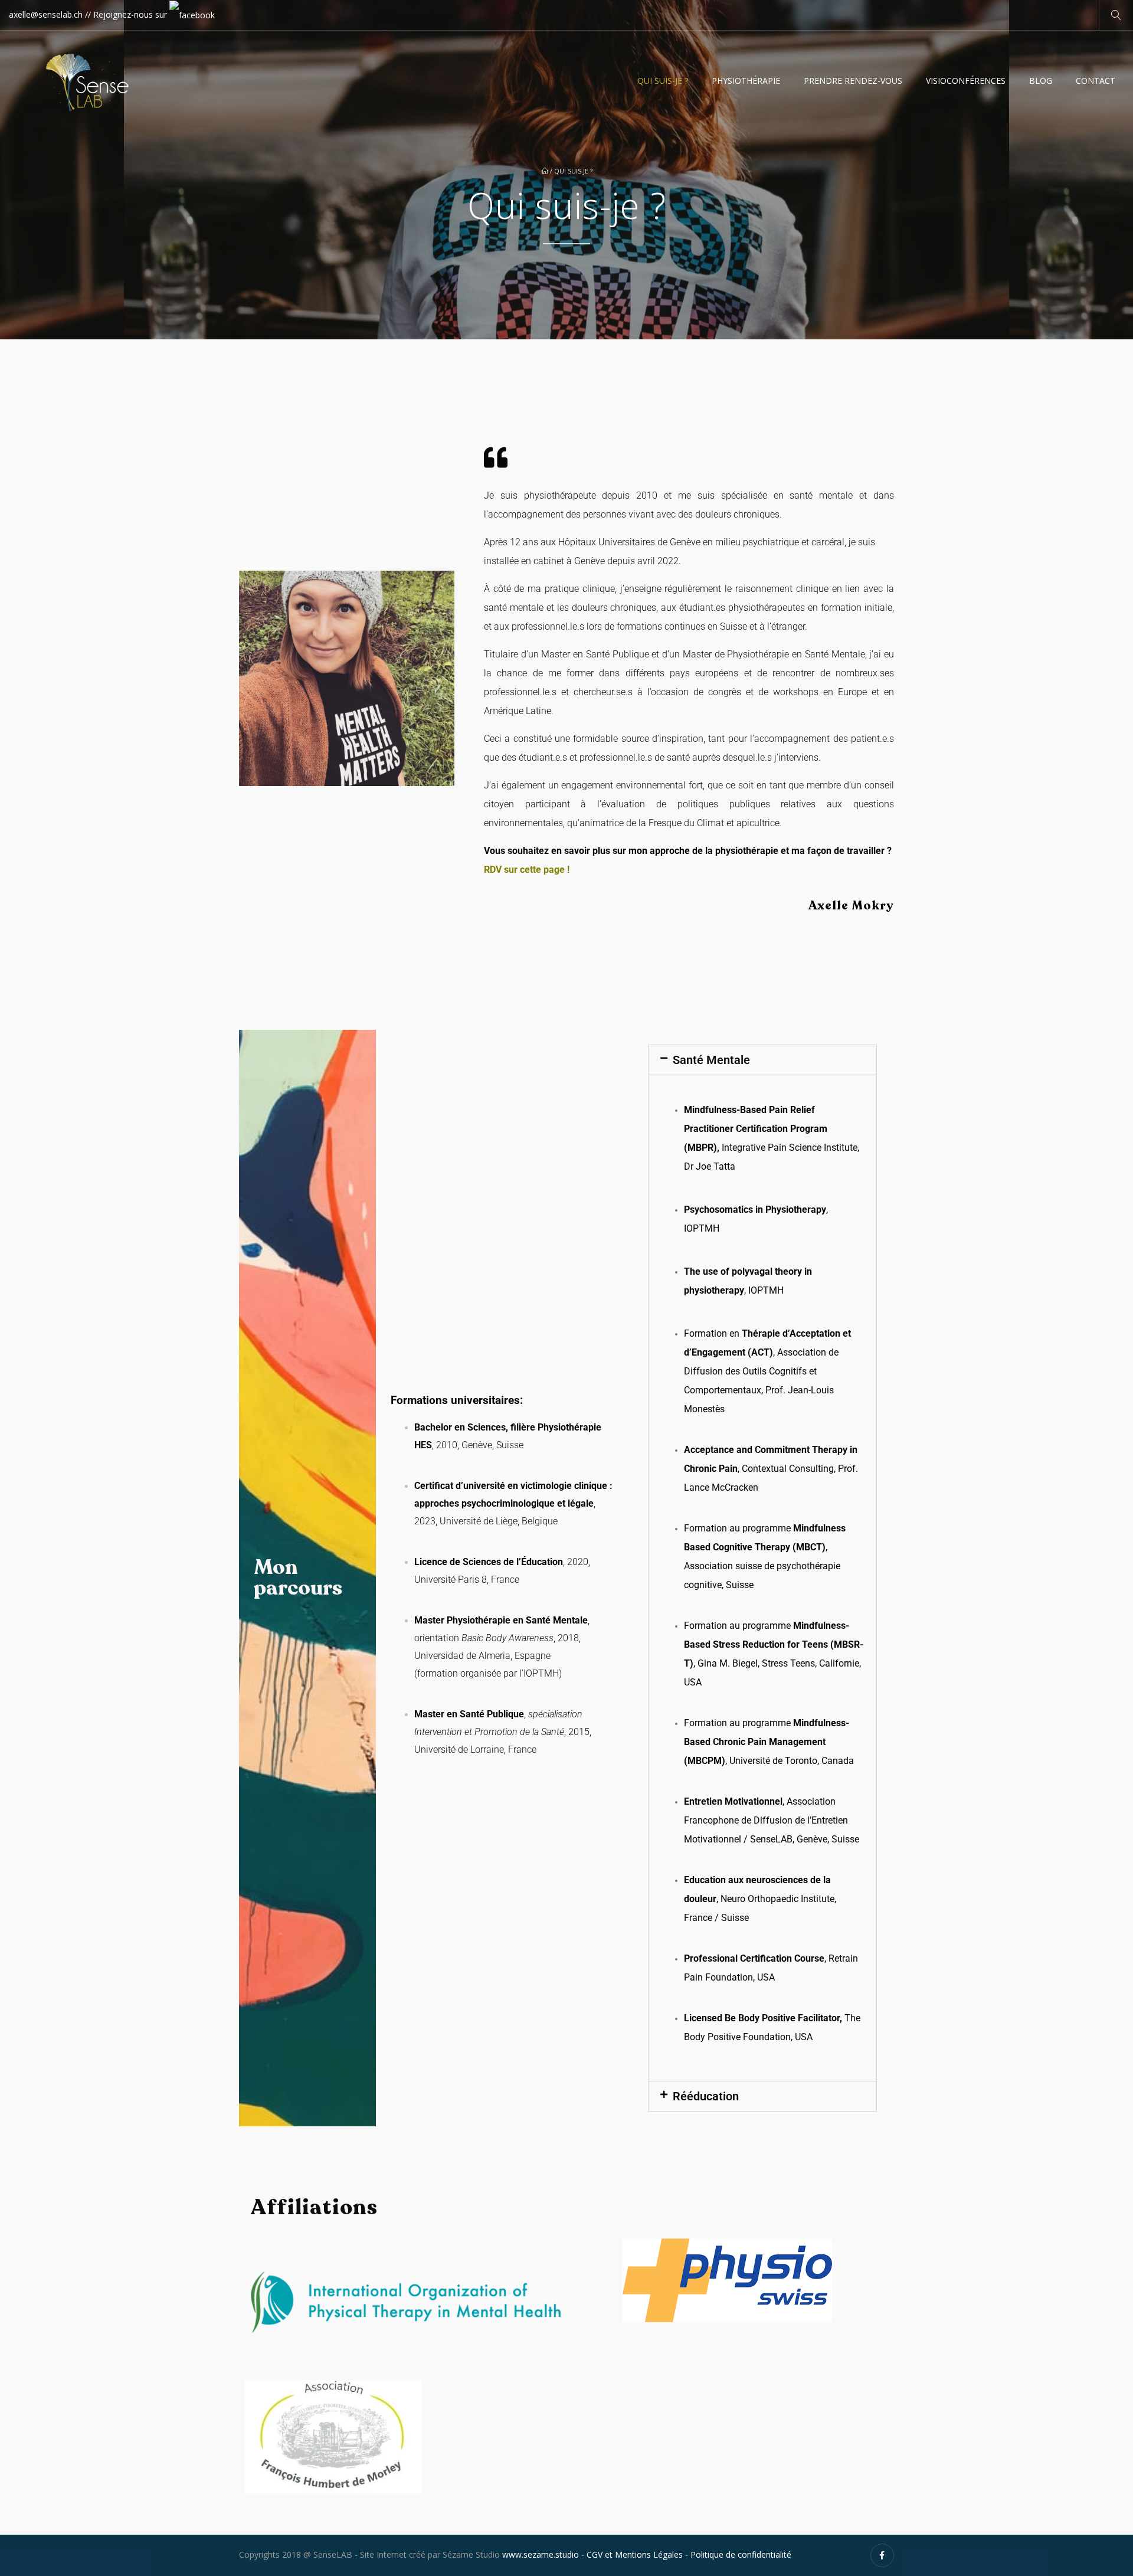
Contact (1096, 81)
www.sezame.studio (541, 2554)
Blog (1041, 81)
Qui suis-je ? (663, 81)
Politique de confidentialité (741, 2554)
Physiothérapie (746, 81)
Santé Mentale (711, 1060)
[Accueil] (90, 75)
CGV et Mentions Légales (635, 2554)
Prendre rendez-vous (853, 81)
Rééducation (706, 2096)
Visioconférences (966, 81)
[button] (762, 1060)
